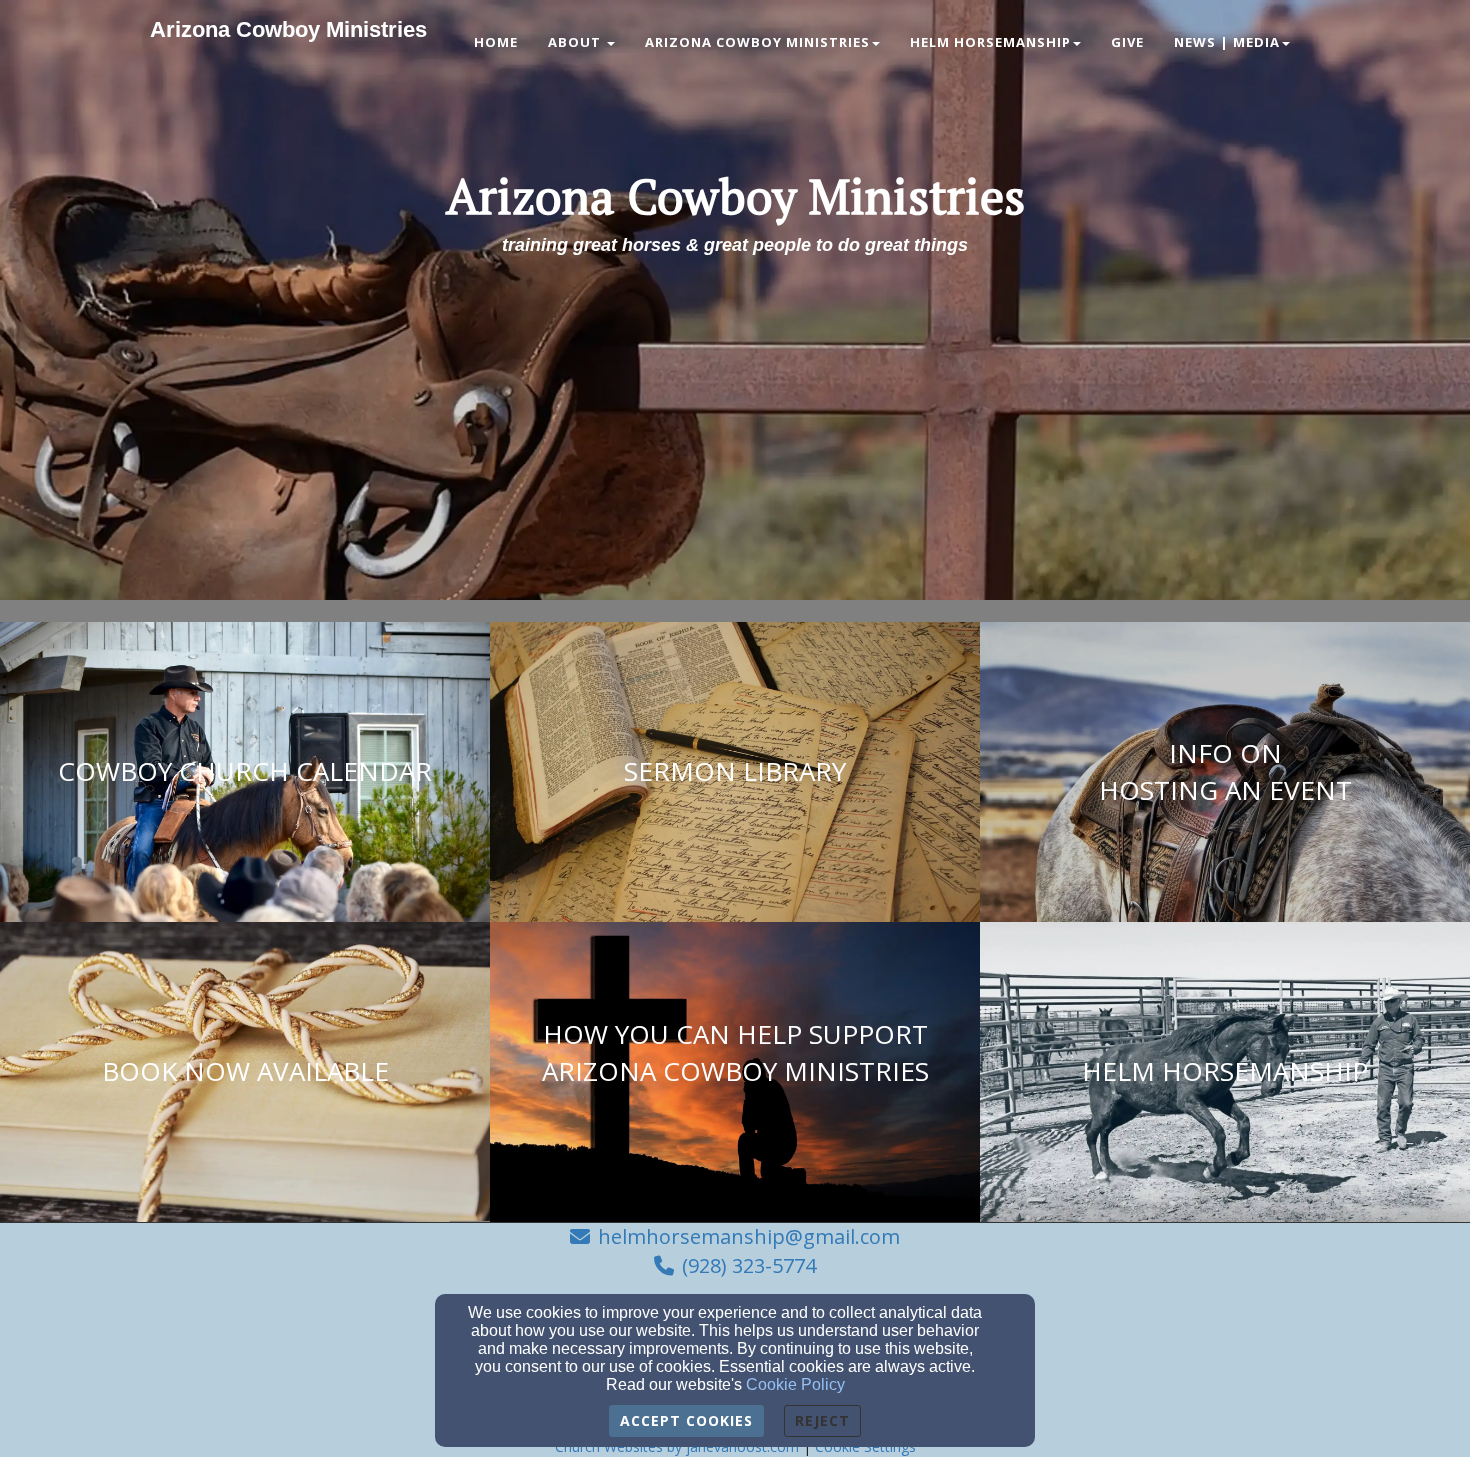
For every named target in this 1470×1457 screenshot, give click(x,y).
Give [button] (1127, 42)
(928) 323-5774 (749, 1265)
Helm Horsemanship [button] (990, 42)
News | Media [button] (1227, 42)
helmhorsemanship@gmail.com (749, 1236)
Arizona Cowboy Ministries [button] (757, 42)
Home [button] (496, 42)
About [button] (576, 42)
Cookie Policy (795, 1384)
